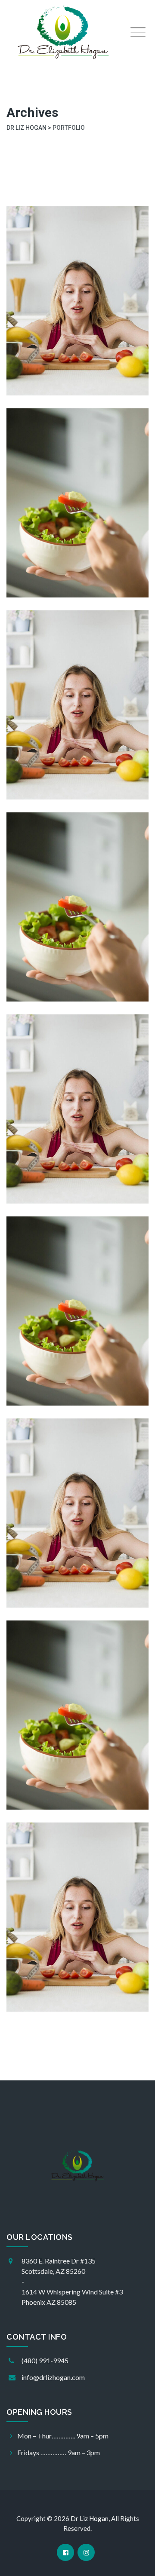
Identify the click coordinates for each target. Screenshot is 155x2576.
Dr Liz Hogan (90, 2518)
